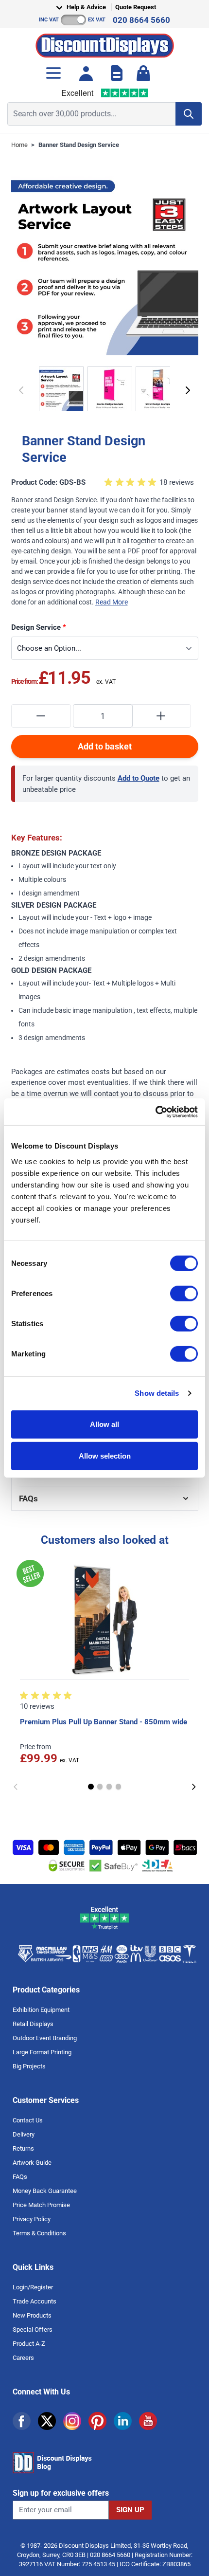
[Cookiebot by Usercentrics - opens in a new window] (155, 1112)
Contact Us (28, 2120)
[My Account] (86, 73)
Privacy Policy (32, 2219)
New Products (32, 2315)
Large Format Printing (42, 2052)
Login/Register (33, 2287)
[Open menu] (53, 73)
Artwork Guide (32, 2163)
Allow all (104, 1424)
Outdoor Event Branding (45, 2038)
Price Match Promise (41, 2205)
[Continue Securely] (188, 390)
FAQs (20, 2177)
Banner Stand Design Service (79, 145)
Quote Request (136, 7)
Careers (23, 2358)
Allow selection (105, 1456)
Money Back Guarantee (45, 2191)
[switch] (184, 1293)
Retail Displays (33, 2024)
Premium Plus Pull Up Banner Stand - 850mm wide (104, 1722)
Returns (23, 2148)
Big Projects (29, 2066)
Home (19, 145)
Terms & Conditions (39, 2233)
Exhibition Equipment (41, 2010)
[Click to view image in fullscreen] (105, 262)
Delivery (24, 2134)
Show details (157, 1393)
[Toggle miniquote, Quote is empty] (117, 73)
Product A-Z (29, 2344)
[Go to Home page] (105, 43)
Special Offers (33, 2329)
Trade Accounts (35, 2301)
